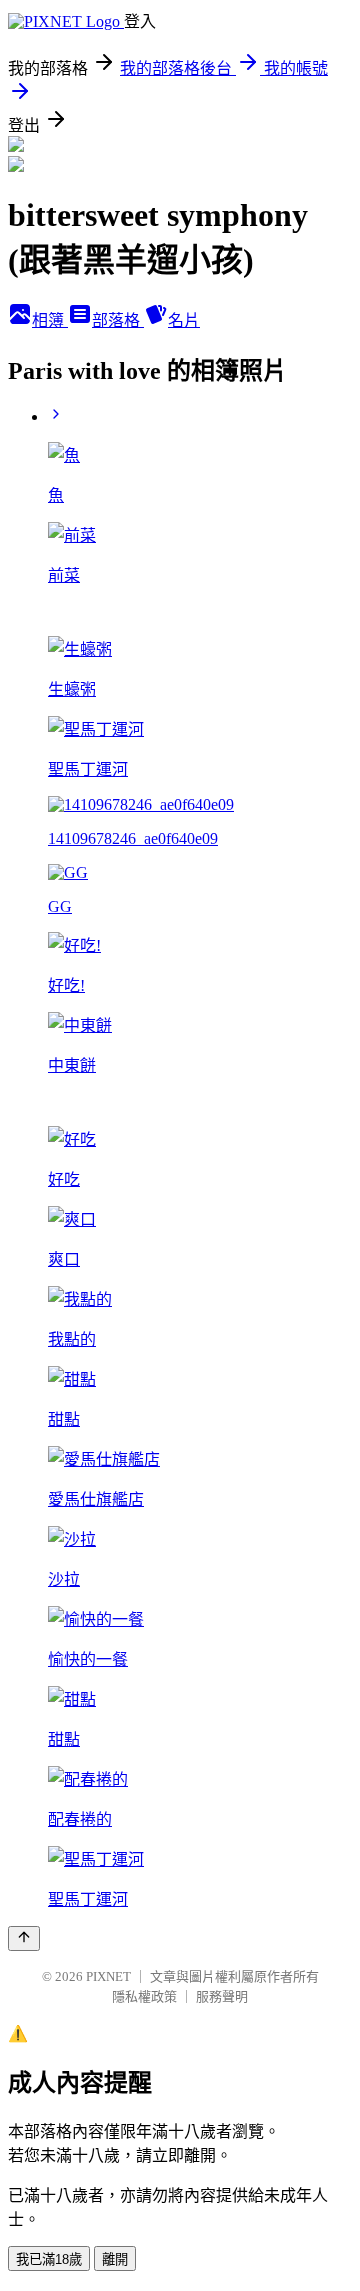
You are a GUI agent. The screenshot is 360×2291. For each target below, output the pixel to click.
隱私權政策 (144, 1996)
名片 (184, 320)
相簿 (50, 320)
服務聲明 (222, 1996)
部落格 (118, 320)
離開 (115, 2259)
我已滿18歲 (49, 2259)
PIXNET (108, 1976)
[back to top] (24, 1938)
